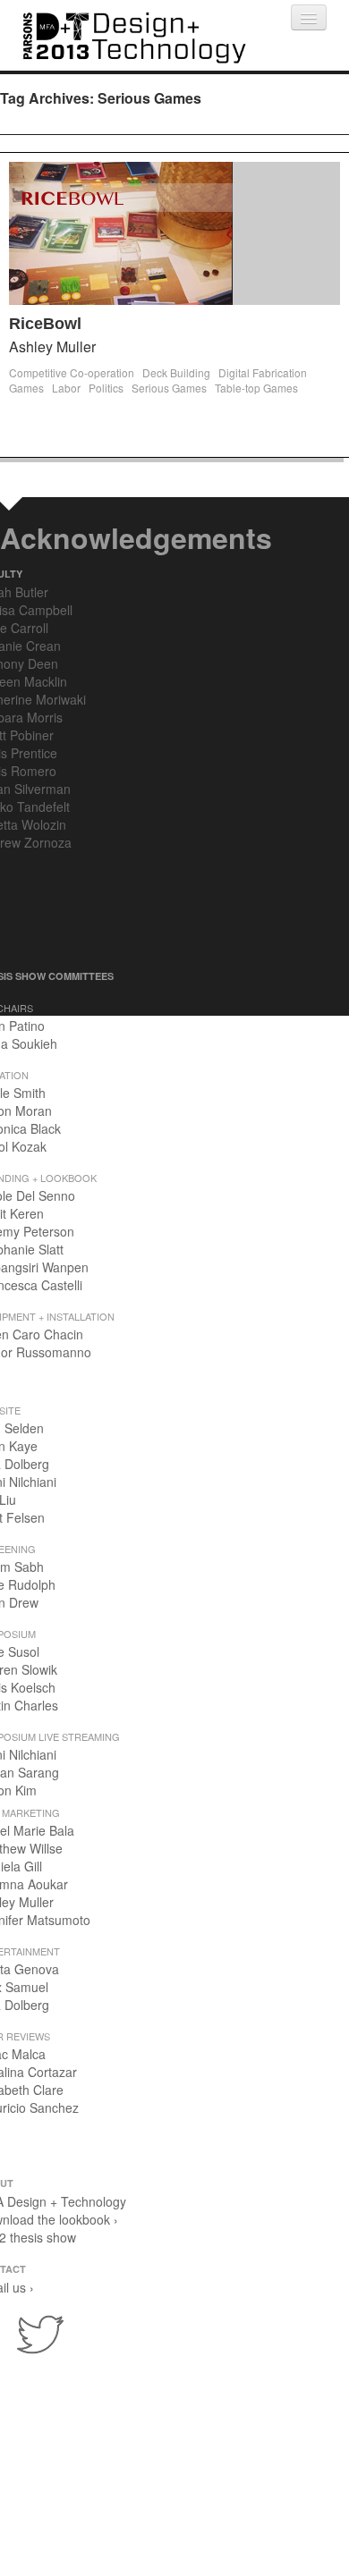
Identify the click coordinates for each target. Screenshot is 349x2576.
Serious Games (169, 388)
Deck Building (176, 372)
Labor (66, 388)
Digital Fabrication (263, 372)
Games (26, 388)
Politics (106, 388)
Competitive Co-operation (72, 372)
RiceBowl (45, 324)
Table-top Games (256, 388)
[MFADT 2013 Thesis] (134, 35)
